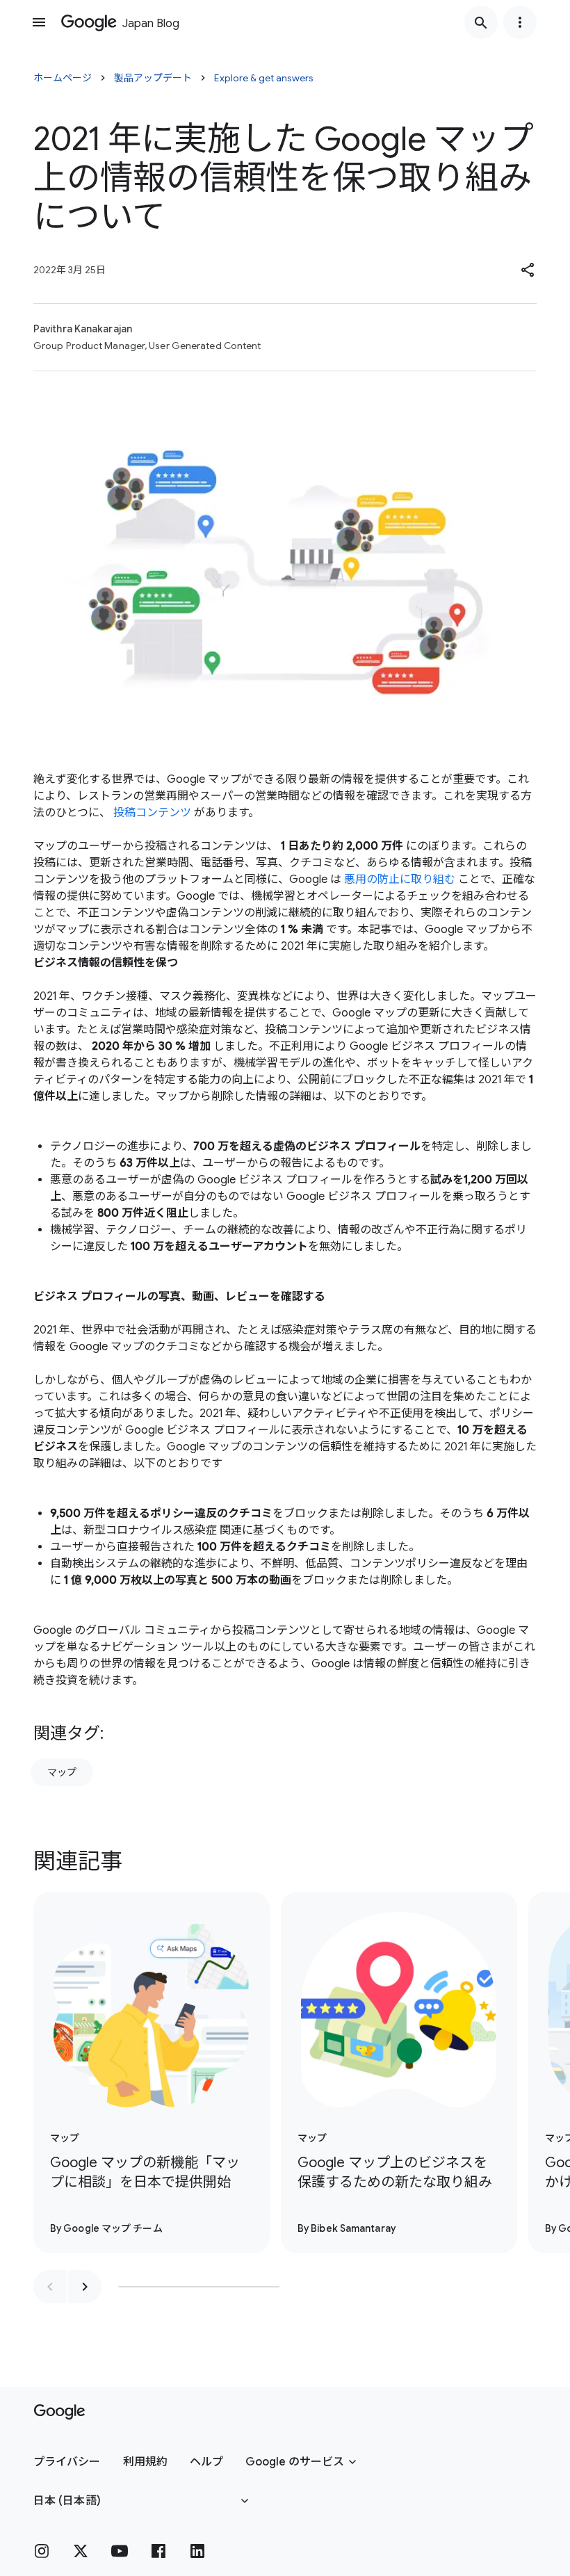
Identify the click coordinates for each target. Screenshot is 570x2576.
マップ (62, 1772)
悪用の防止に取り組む (400, 880)
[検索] (481, 22)
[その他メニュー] (520, 22)
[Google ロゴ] (59, 2412)
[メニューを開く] (39, 22)
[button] (528, 270)
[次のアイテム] (85, 2287)
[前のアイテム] (50, 2287)
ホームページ (63, 78)
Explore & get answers (264, 78)
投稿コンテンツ (152, 813)
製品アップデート (153, 78)
